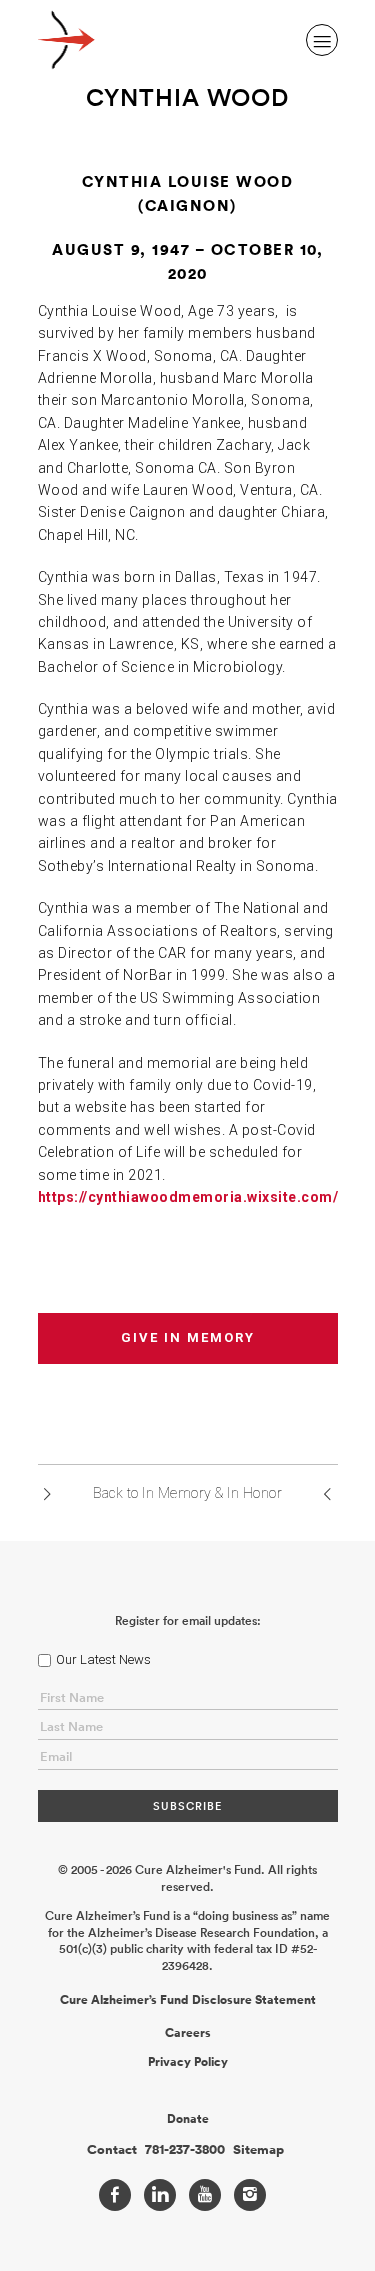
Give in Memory (188, 1337)
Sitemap (258, 2150)
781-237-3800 (185, 2150)
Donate (188, 2119)
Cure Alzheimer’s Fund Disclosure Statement (188, 2000)
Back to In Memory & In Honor (187, 1493)
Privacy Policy (188, 2062)
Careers (188, 2033)
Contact (112, 2150)
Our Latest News (103, 1659)
